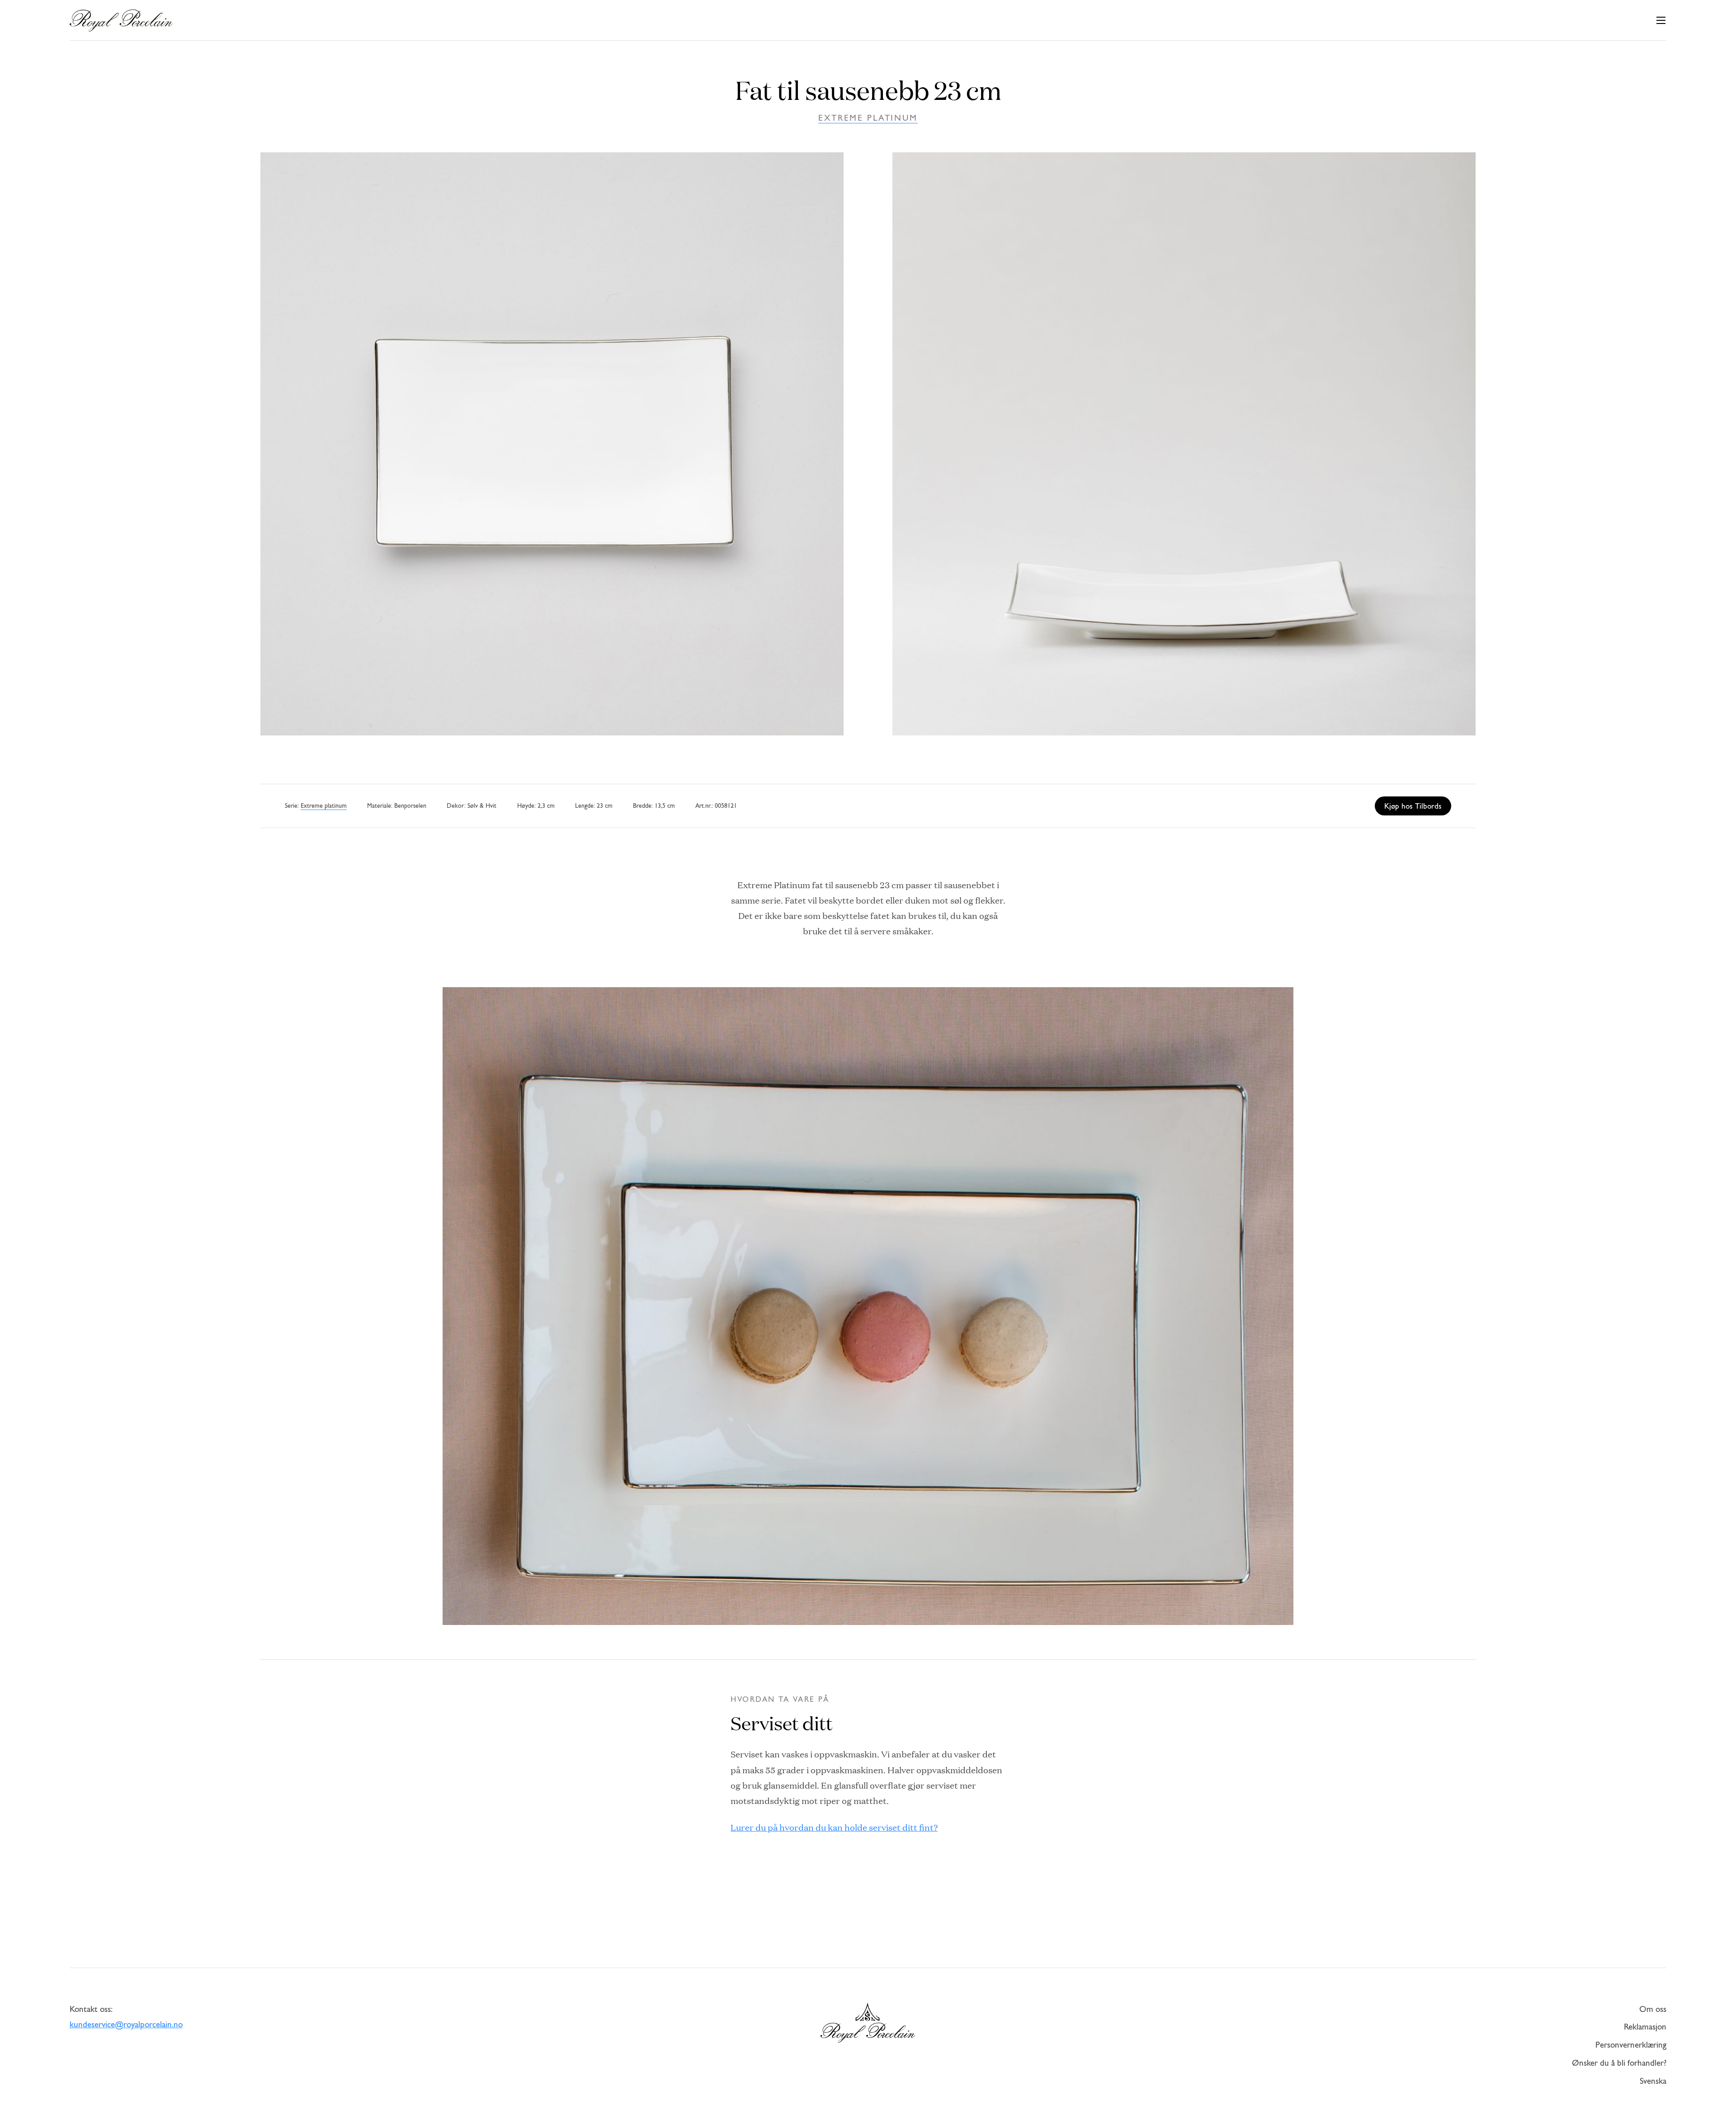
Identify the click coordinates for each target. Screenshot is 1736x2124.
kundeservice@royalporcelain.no (126, 2025)
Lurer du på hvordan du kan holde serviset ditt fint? (834, 1827)
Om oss (1653, 2010)
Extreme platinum (868, 119)
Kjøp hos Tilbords (1413, 807)
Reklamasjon (1645, 2027)
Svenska (1653, 2082)
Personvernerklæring (1631, 2046)
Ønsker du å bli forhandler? (1619, 2064)
